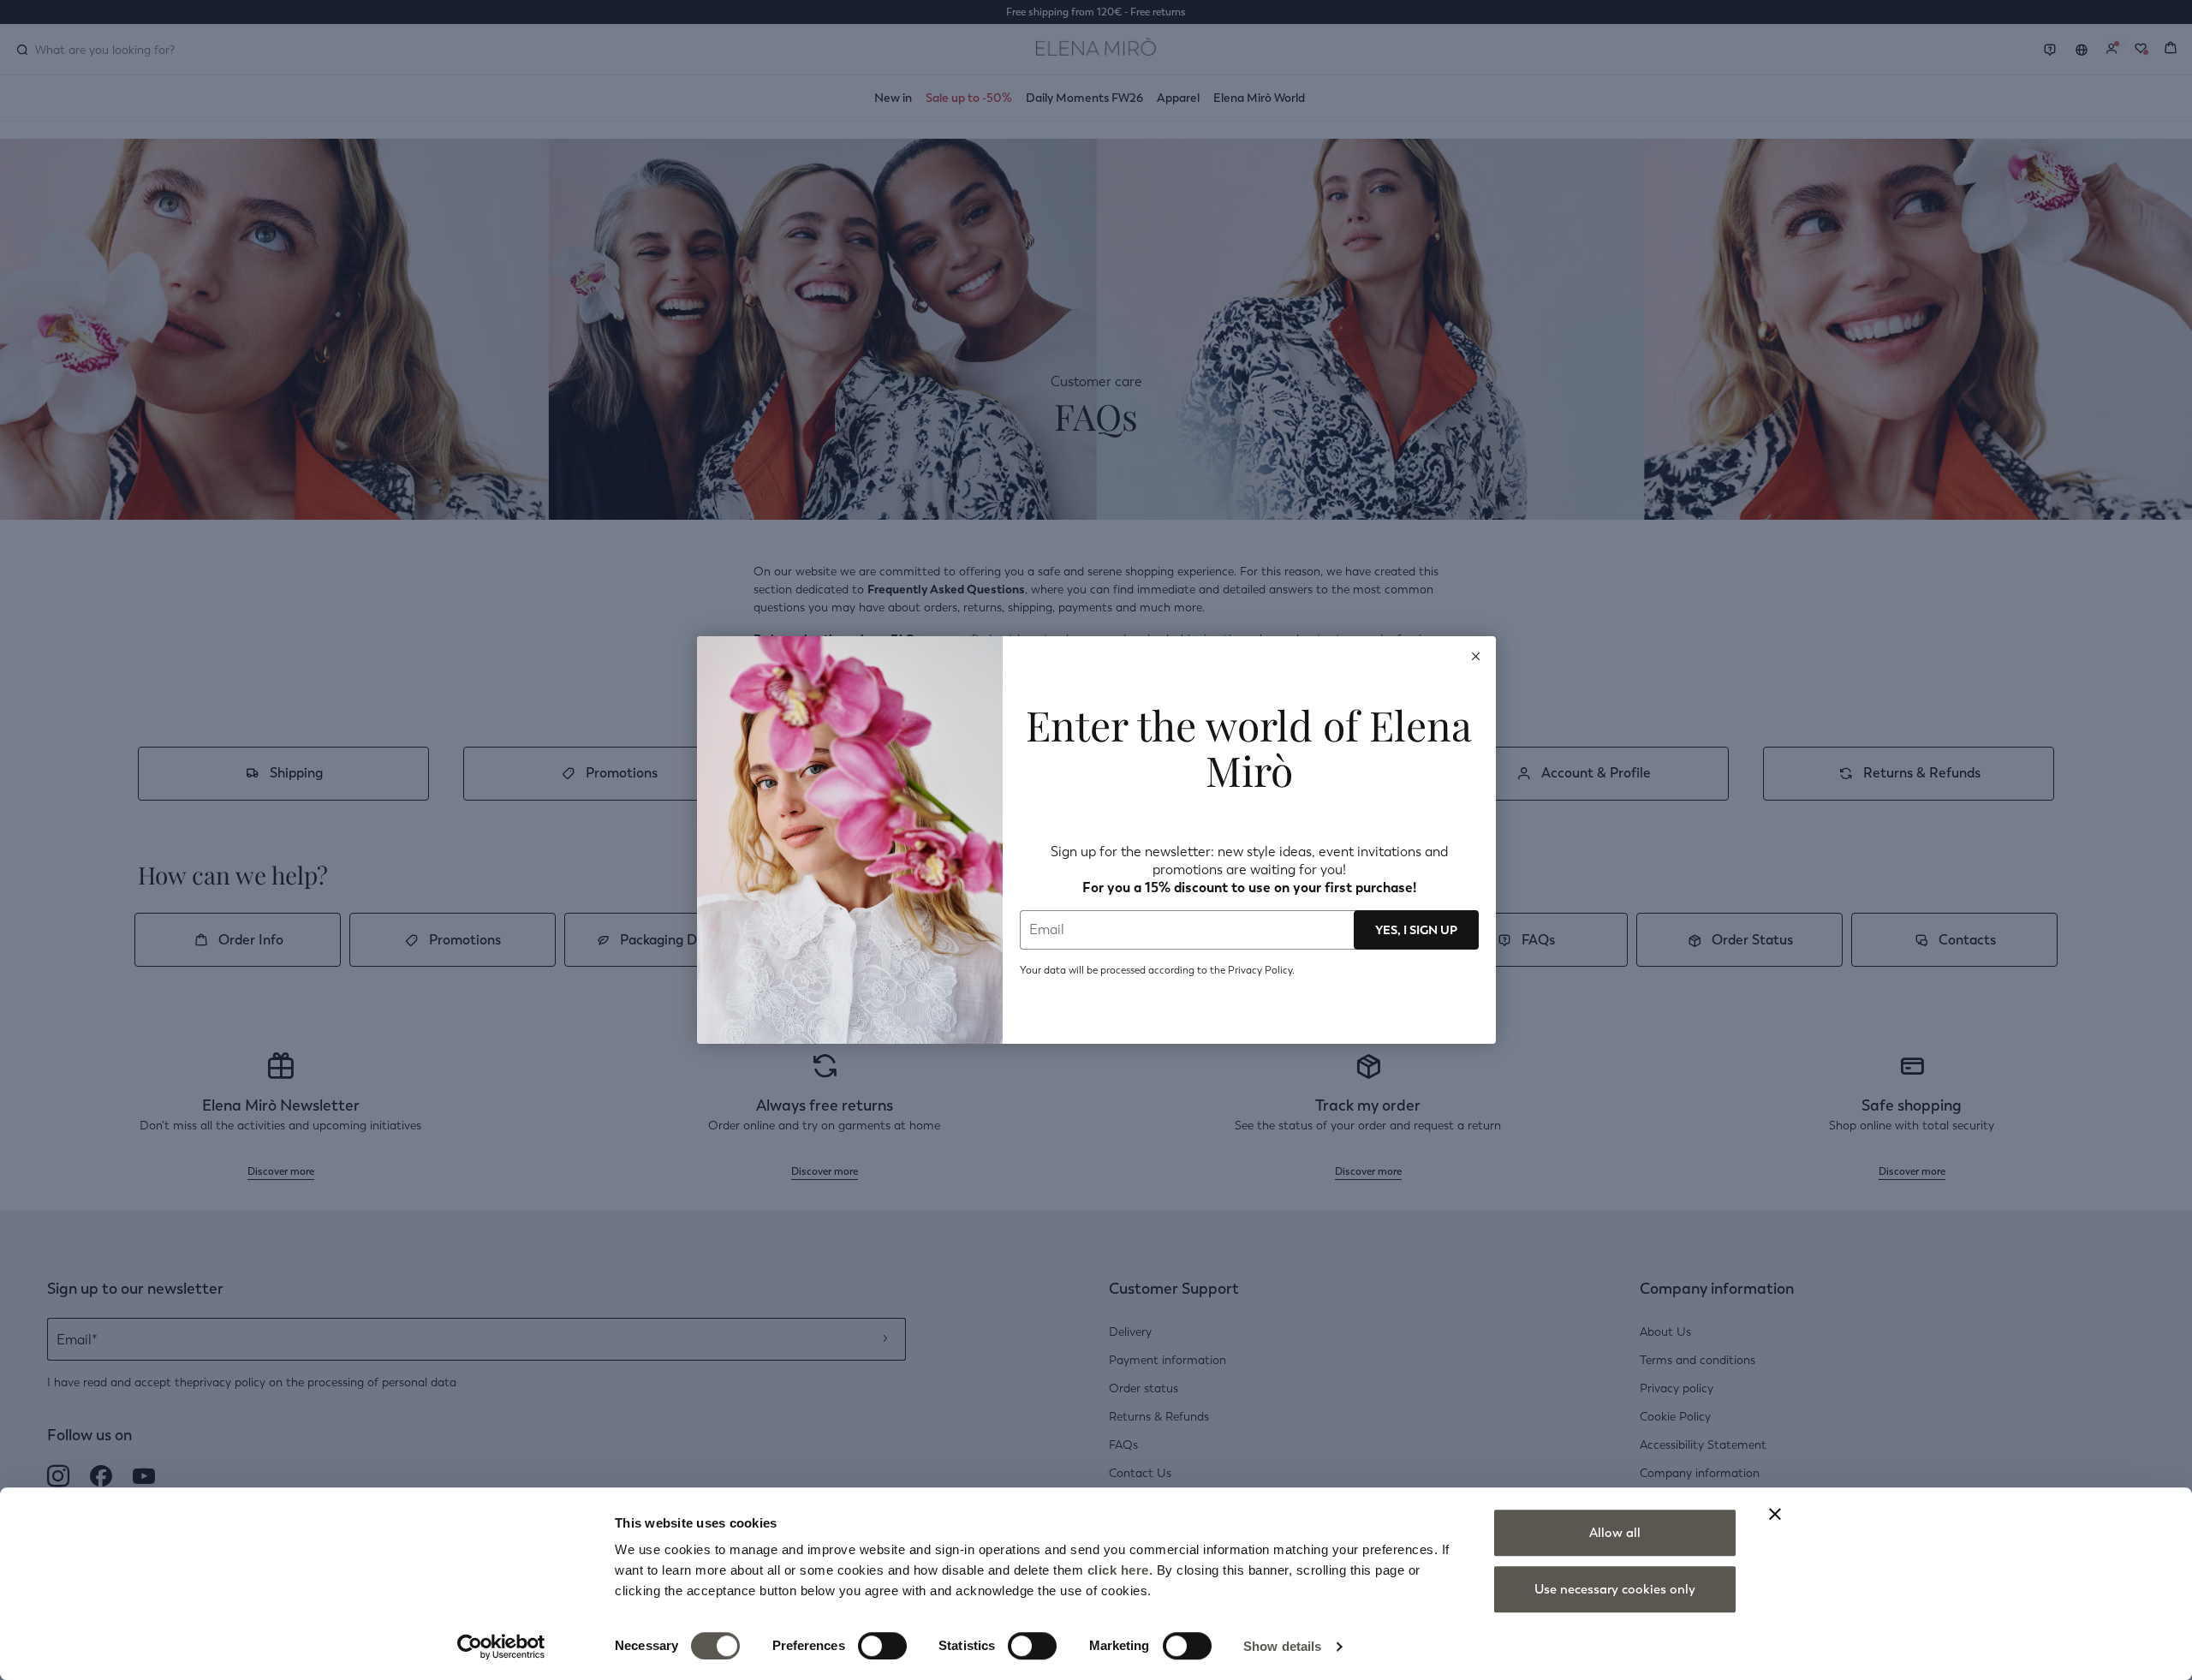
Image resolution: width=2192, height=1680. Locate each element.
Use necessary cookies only (1615, 1589)
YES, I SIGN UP (1416, 930)
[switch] (882, 1646)
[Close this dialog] (1476, 656)
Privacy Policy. (1260, 970)
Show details (1282, 1646)
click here (1118, 1570)
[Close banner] (1775, 1514)
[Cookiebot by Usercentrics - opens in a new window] (501, 1647)
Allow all (1615, 1533)
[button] (1476, 656)
